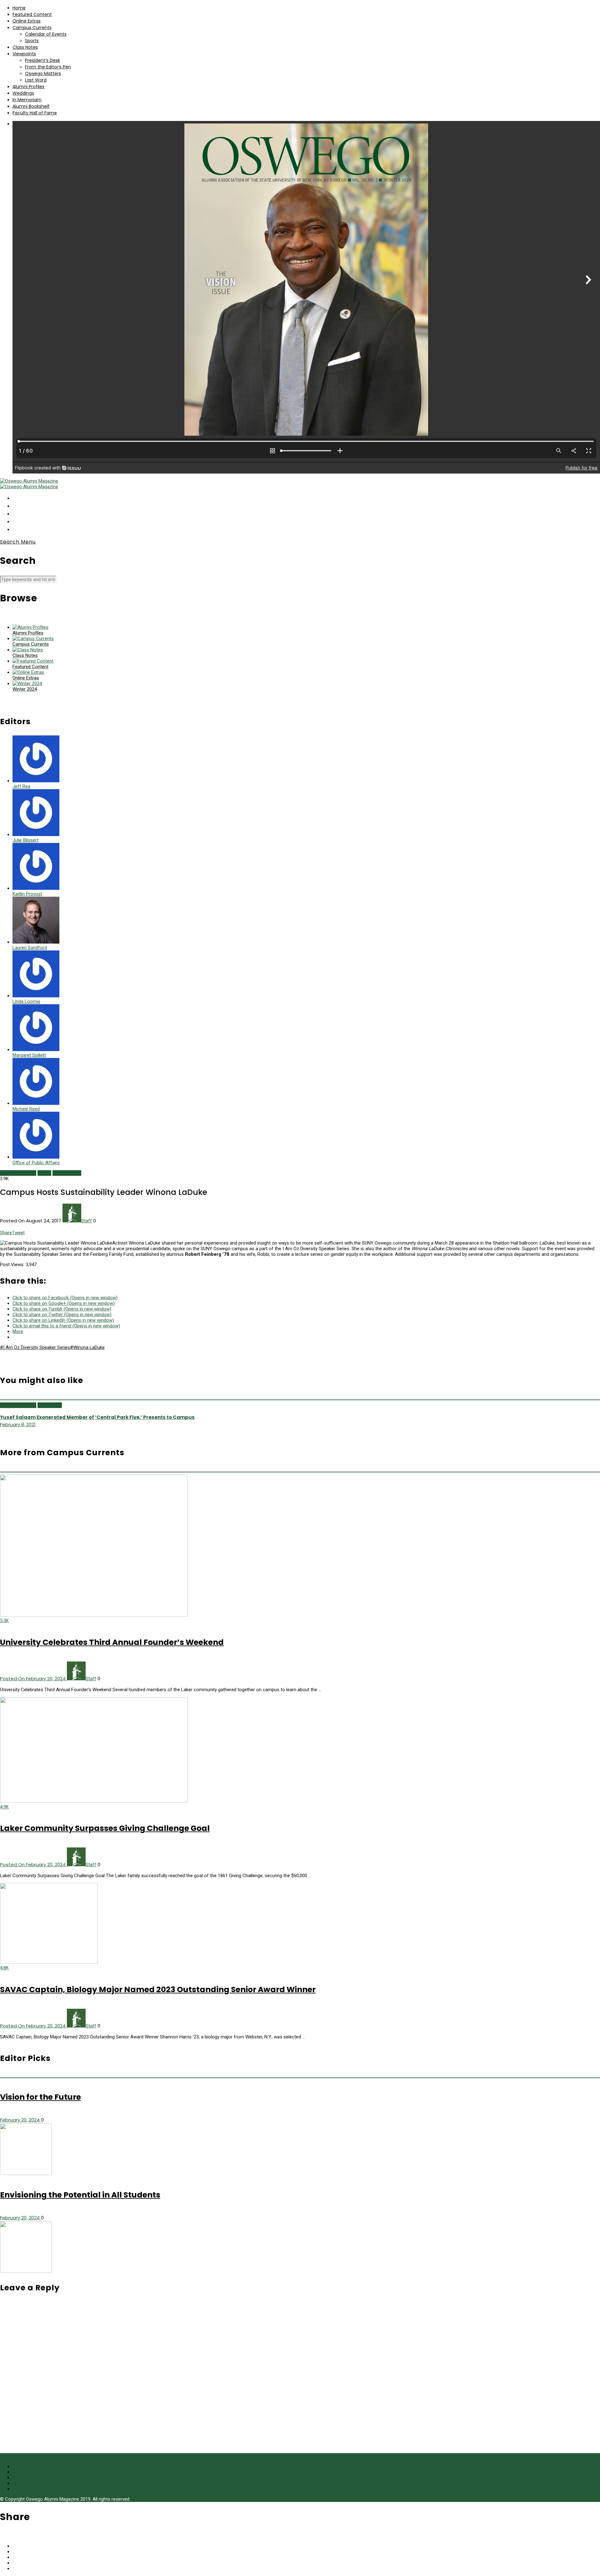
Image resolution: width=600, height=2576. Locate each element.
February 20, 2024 (20, 2120)
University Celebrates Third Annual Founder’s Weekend (112, 1642)
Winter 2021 (50, 1405)
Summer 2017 (67, 1173)
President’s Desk (42, 60)
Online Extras (27, 21)
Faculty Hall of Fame (35, 113)
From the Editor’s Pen (48, 67)
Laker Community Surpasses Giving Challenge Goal (105, 1828)
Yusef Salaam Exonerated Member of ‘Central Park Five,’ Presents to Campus (97, 1417)
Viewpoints (24, 54)
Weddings (23, 93)
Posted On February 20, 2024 (33, 1679)
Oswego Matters (43, 73)
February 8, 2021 (18, 1424)
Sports (32, 41)
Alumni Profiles (28, 87)
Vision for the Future (40, 2097)
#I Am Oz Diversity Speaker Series (35, 1347)
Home (19, 8)
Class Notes (25, 47)
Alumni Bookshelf (31, 106)
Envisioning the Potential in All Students (80, 2195)
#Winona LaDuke (87, 1347)
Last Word (36, 80)
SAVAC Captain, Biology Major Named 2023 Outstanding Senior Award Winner (158, 1990)
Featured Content (32, 14)
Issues (44, 1173)
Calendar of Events (46, 34)
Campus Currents (32, 28)
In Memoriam (27, 100)
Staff (87, 1221)
